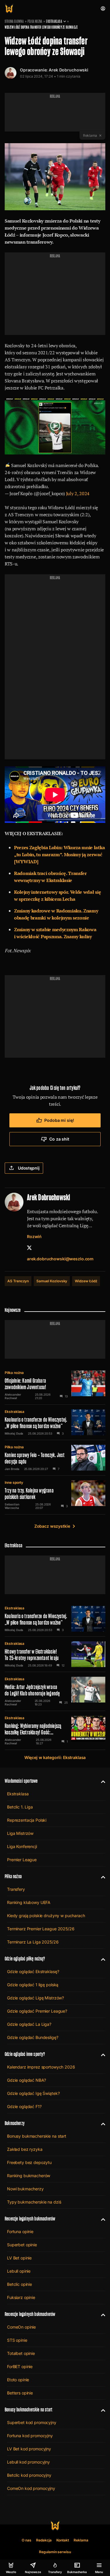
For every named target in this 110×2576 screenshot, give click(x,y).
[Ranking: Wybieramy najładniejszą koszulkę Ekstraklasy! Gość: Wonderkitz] (55, 1730)
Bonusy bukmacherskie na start (37, 2136)
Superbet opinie (22, 2245)
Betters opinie (20, 2393)
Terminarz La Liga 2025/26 (33, 1942)
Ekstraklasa (54, 21)
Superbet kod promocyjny (32, 2422)
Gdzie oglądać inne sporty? (25, 2054)
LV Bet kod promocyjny (29, 2449)
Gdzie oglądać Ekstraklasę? (33, 1971)
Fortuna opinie (20, 2231)
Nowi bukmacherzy (25, 2189)
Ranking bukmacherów (29, 2176)
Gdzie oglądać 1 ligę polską (33, 1985)
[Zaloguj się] (103, 8)
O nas (27, 2540)
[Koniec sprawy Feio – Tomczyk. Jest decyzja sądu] (55, 1458)
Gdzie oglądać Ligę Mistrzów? (35, 1998)
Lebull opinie (19, 2271)
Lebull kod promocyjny (28, 2462)
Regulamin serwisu (55, 2552)
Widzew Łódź (86, 1281)
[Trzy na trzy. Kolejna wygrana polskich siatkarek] (55, 1495)
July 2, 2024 (78, 493)
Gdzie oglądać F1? (24, 2106)
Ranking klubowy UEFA (29, 1902)
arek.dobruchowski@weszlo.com (60, 1259)
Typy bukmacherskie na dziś (34, 2202)
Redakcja (44, 2540)
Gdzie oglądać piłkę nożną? (25, 1959)
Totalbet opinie (21, 2353)
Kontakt (63, 2540)
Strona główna (14, 21)
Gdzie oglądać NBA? (26, 2080)
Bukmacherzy (15, 2123)
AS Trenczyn (18, 1281)
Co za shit (59, 1139)
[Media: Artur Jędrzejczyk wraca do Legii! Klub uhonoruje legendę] (55, 1691)
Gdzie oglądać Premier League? (37, 2011)
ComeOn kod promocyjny (31, 2488)
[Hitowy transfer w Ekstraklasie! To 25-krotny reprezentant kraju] (55, 1654)
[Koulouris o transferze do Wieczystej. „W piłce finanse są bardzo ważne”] (55, 1422)
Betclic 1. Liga (20, 1807)
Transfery (16, 1889)
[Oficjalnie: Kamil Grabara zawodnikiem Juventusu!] (55, 1385)
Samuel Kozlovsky (52, 1281)
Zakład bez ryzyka (25, 2149)
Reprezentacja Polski (27, 1820)
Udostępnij (29, 1168)
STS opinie (17, 2340)
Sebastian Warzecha (12, 1506)
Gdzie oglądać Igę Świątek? (33, 2093)
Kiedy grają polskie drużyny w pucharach (46, 1916)
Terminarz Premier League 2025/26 (41, 1929)
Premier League (22, 1860)
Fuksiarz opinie (21, 2297)
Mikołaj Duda (14, 1433)
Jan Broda (12, 1469)
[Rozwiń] (101, 1781)
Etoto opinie (18, 2380)
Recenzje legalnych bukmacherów (30, 2219)
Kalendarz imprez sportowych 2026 (41, 2067)
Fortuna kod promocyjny (30, 2436)
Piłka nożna (35, 21)
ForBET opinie (20, 2366)
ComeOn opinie (21, 2327)
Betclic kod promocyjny (29, 2475)
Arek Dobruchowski (68, 70)
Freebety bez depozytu (29, 2162)
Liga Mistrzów (20, 1833)
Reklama (81, 2540)
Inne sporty (14, 1482)
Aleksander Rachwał (13, 1396)
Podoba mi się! (59, 1120)
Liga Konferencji (22, 1846)
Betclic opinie (20, 2284)
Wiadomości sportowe (21, 1781)
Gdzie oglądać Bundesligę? (33, 2037)
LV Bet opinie (19, 2258)
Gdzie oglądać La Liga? (29, 2024)
